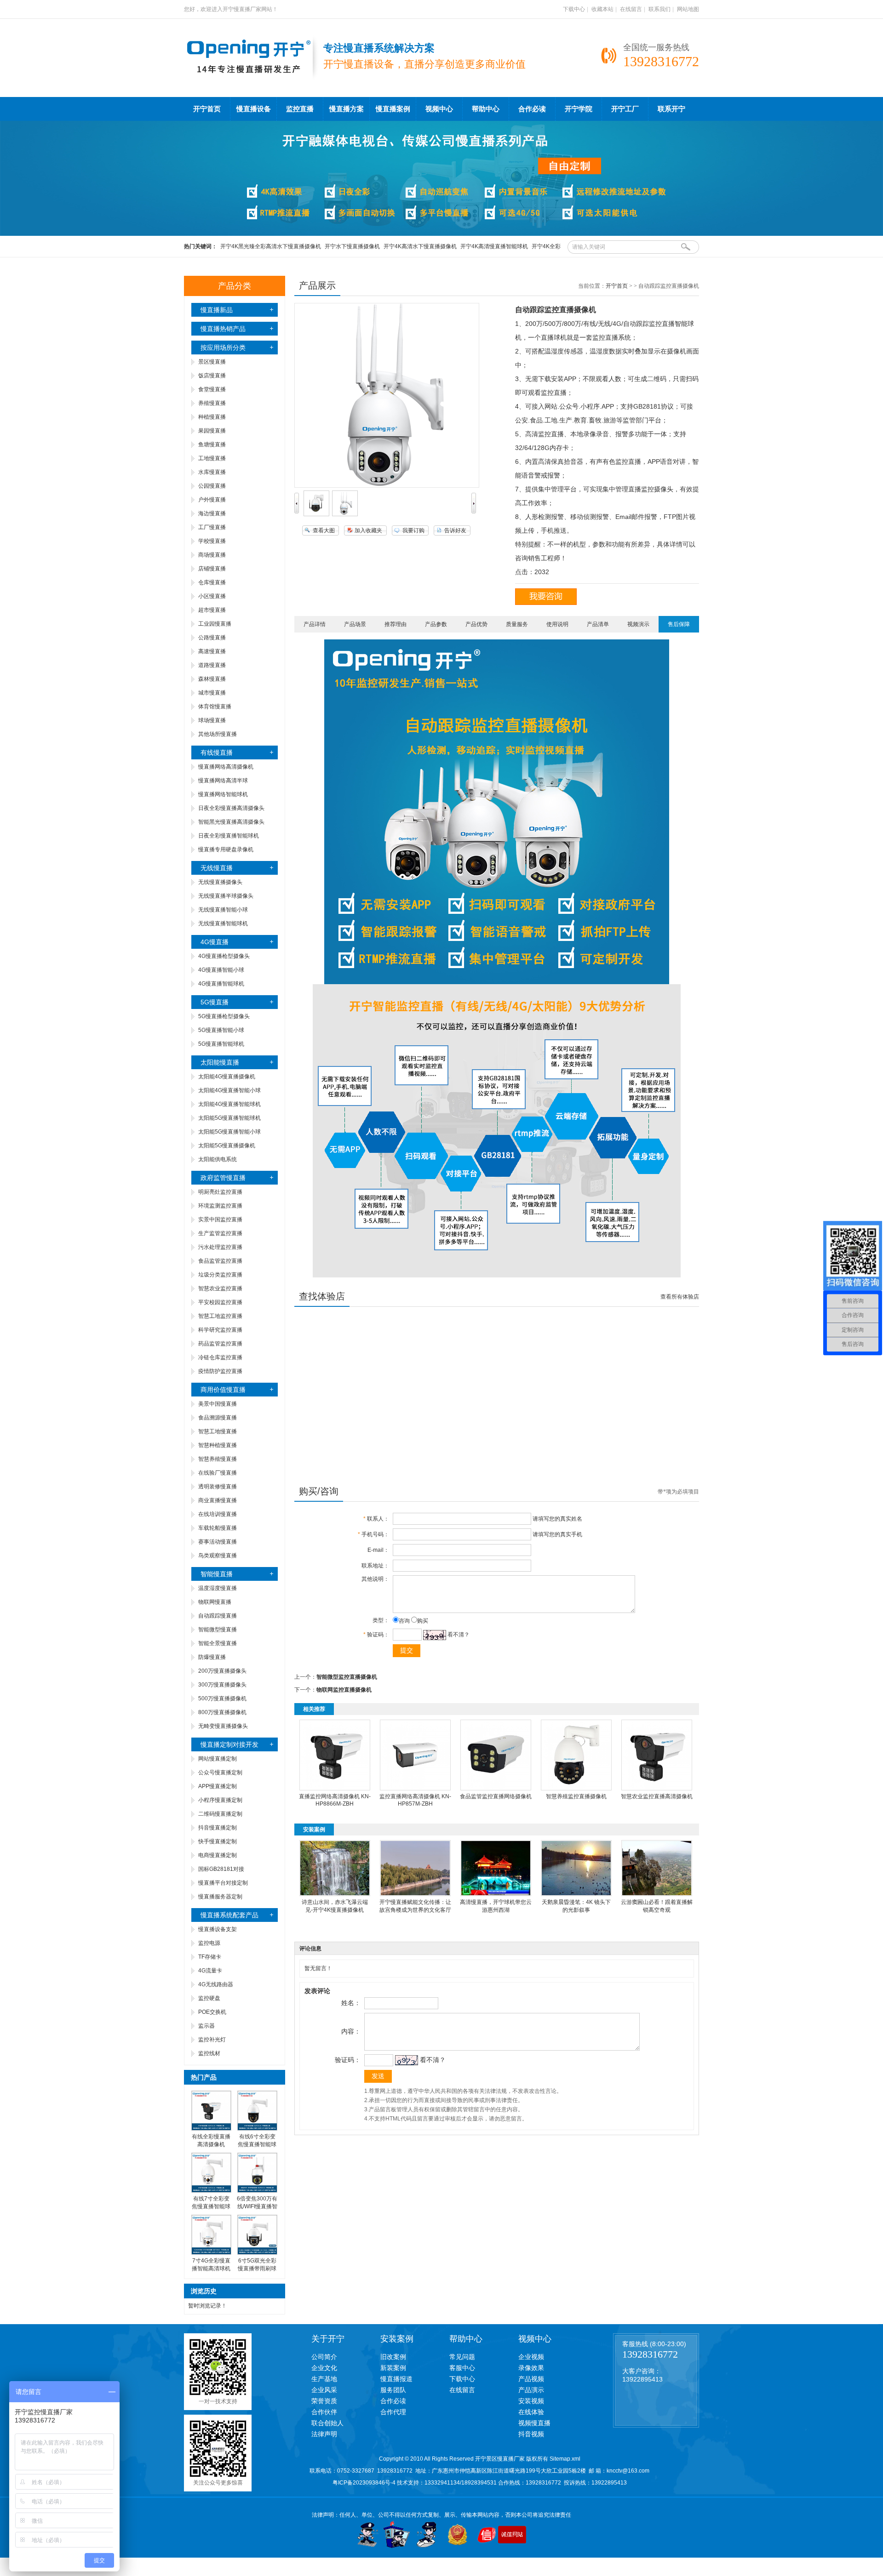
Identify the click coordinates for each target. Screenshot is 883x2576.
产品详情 (315, 624)
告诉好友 (455, 530)
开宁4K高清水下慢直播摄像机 (420, 246)
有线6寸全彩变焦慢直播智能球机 (257, 2144)
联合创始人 (327, 2423)
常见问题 (462, 2357)
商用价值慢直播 (223, 1390)
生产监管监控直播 (220, 1233)
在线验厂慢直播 (218, 1473)
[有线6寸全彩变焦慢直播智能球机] (257, 2129)
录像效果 (531, 2368)
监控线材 (209, 2053)
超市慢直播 (212, 610)
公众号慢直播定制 (220, 1772)
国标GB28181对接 (221, 1869)
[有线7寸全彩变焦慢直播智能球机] (211, 2191)
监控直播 (300, 109)
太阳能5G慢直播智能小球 (229, 1132)
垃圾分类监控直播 (220, 1275)
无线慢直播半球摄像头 (226, 896)
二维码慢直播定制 (220, 1814)
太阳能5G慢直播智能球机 (229, 1118)
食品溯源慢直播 (218, 1418)
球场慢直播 (212, 720)
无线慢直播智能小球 (223, 910)
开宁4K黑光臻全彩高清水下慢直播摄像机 (271, 246)
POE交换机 (212, 2012)
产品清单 (598, 624)
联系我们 (659, 9)
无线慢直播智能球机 (223, 923)
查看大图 (324, 530)
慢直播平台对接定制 (223, 1883)
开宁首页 (207, 109)
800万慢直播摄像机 (222, 1712)
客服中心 (462, 2368)
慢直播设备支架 (218, 1929)
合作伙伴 (324, 2412)
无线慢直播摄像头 (220, 882)
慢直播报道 (396, 2379)
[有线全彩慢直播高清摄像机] (211, 2129)
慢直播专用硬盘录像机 (226, 849)
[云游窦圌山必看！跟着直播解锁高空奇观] (657, 1894)
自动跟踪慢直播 (218, 1616)
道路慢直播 (212, 665)
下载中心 (574, 9)
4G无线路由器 (216, 1984)
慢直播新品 (217, 310)
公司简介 (324, 2357)
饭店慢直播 (212, 376)
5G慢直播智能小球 (221, 1030)
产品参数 (436, 624)
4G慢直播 (215, 942)
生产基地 (324, 2379)
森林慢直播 (212, 679)
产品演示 (531, 2390)
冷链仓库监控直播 (220, 1357)
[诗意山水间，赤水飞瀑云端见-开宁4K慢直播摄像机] (335, 1894)
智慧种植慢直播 (218, 1445)
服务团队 (393, 2390)
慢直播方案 (347, 109)
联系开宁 (671, 109)
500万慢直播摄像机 (222, 1698)
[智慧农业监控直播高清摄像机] (657, 1789)
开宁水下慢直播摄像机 (352, 246)
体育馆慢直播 (215, 707)
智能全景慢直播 (218, 1643)
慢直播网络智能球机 (223, 794)
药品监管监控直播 (220, 1344)
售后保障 (679, 624)
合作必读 (532, 109)
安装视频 (531, 2401)
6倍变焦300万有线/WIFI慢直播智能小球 (257, 2206)
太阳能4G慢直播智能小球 (229, 1090)
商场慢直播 (212, 555)
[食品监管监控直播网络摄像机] (496, 1789)
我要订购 (413, 530)
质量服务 (517, 624)
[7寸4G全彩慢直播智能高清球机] (211, 2253)
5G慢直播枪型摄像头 (224, 1016)
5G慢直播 (215, 1002)
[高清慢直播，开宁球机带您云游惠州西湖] (496, 1894)
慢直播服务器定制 (220, 1897)
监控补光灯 (212, 2040)
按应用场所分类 (223, 348)
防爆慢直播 (212, 1657)
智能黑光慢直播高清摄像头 (231, 822)
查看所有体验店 (680, 1297)
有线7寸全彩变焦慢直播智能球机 (211, 2206)
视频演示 (638, 624)
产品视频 (531, 2379)
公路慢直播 (212, 638)
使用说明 (557, 624)
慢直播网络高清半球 (223, 781)
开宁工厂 (625, 109)
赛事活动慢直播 (218, 1542)
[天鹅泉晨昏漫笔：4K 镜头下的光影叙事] (576, 1894)
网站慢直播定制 (218, 1759)
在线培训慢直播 (218, 1514)
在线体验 (531, 2412)
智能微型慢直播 (218, 1630)
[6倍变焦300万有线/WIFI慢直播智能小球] (257, 2191)
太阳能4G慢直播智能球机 (229, 1104)
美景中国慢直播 (218, 1404)
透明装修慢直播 (218, 1487)
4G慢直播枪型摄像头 (224, 956)
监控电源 (209, 1943)
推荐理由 (396, 624)
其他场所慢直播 (218, 734)
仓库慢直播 (212, 582)
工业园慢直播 (215, 624)
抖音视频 (531, 2434)
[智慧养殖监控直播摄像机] (576, 1789)
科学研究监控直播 (220, 1330)
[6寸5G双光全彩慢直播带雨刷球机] (257, 2253)
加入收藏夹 (368, 530)
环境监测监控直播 (220, 1206)
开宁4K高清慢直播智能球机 (494, 246)
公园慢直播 (212, 486)
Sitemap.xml (565, 2459)
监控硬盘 (209, 1998)
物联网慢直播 (215, 1602)
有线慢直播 (217, 752)
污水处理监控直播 (220, 1247)
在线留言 (631, 9)
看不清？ (459, 1635)
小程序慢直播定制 (220, 1800)
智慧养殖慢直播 (218, 1459)
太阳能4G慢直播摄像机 (227, 1077)
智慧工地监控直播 (220, 1316)
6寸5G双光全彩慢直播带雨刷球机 (257, 2268)
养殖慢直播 (212, 403)
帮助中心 (486, 109)
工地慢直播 (212, 458)
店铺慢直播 (212, 569)
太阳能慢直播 (220, 1062)
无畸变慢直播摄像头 (223, 1726)
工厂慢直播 (212, 527)
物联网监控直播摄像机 (344, 1690)
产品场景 (355, 624)
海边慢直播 (212, 513)
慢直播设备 (254, 109)
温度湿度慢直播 (218, 1588)
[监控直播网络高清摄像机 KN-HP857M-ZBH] (415, 1789)
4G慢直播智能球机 (221, 984)
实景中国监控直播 (220, 1220)
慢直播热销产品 (223, 329)
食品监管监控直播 (220, 1261)
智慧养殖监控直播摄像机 (576, 1796)
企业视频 (531, 2357)
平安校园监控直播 (220, 1302)
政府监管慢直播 (223, 1178)
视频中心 (439, 109)
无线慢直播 (217, 868)
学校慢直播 (212, 541)
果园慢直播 (212, 431)
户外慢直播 (212, 500)
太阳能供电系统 (218, 1159)
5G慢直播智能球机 (221, 1044)
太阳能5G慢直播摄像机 (227, 1146)
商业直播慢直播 (218, 1500)
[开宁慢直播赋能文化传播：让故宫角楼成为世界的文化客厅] (415, 1894)
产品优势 (476, 624)
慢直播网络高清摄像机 (226, 767)
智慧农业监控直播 (220, 1288)
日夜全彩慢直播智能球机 (229, 836)
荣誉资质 (324, 2401)
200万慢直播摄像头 (222, 1671)
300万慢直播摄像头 (222, 1685)
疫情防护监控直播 (220, 1371)
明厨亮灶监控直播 (220, 1192)
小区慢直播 (212, 596)
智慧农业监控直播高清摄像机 (657, 1796)
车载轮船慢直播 (218, 1528)
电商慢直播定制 (218, 1855)
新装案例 (393, 2368)
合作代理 (393, 2412)
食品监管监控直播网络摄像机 (496, 1796)
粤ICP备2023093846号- (362, 2483)
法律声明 (324, 2434)
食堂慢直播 (212, 389)
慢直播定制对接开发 (229, 1744)
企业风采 (324, 2390)
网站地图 (688, 9)
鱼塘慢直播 (212, 445)
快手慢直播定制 (218, 1841)
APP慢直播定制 (218, 1786)
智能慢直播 (217, 1574)
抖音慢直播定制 (218, 1828)
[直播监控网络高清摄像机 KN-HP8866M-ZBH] (335, 1789)
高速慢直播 (212, 651)
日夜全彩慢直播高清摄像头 (231, 808)
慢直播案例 (393, 109)
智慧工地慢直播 (218, 1431)
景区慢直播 (212, 362)
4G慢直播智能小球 (221, 970)
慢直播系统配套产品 (229, 1915)
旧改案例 (393, 2357)
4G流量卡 (210, 1971)
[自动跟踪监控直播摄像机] (316, 514)
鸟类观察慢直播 (218, 1556)
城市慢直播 (212, 693)
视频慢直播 (534, 2423)
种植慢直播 (212, 417)
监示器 (206, 2026)
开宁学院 (579, 109)
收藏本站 (602, 9)
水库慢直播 (212, 472)
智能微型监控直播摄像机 (347, 1677)
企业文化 (324, 2368)
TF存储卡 (210, 1957)
